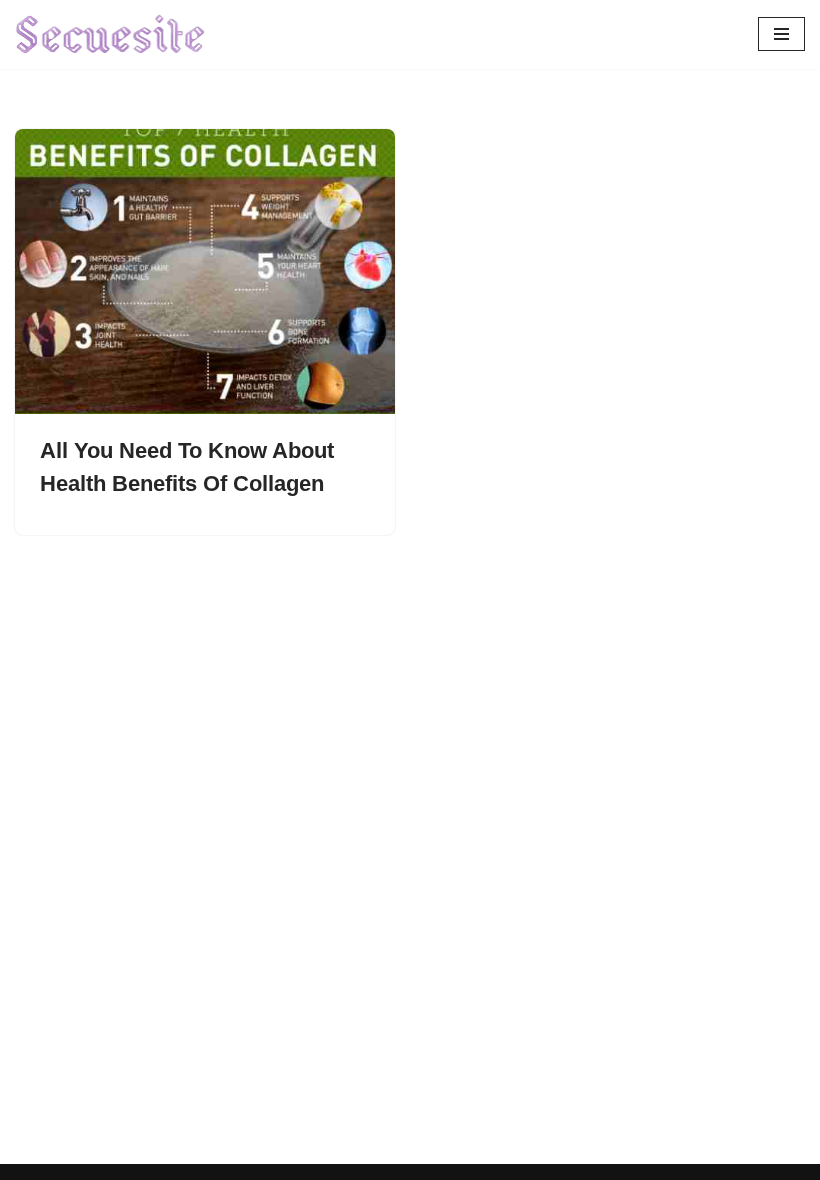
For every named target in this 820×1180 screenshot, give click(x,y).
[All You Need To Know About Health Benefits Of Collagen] (205, 271)
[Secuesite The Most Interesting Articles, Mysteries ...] (111, 34)
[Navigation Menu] (781, 34)
